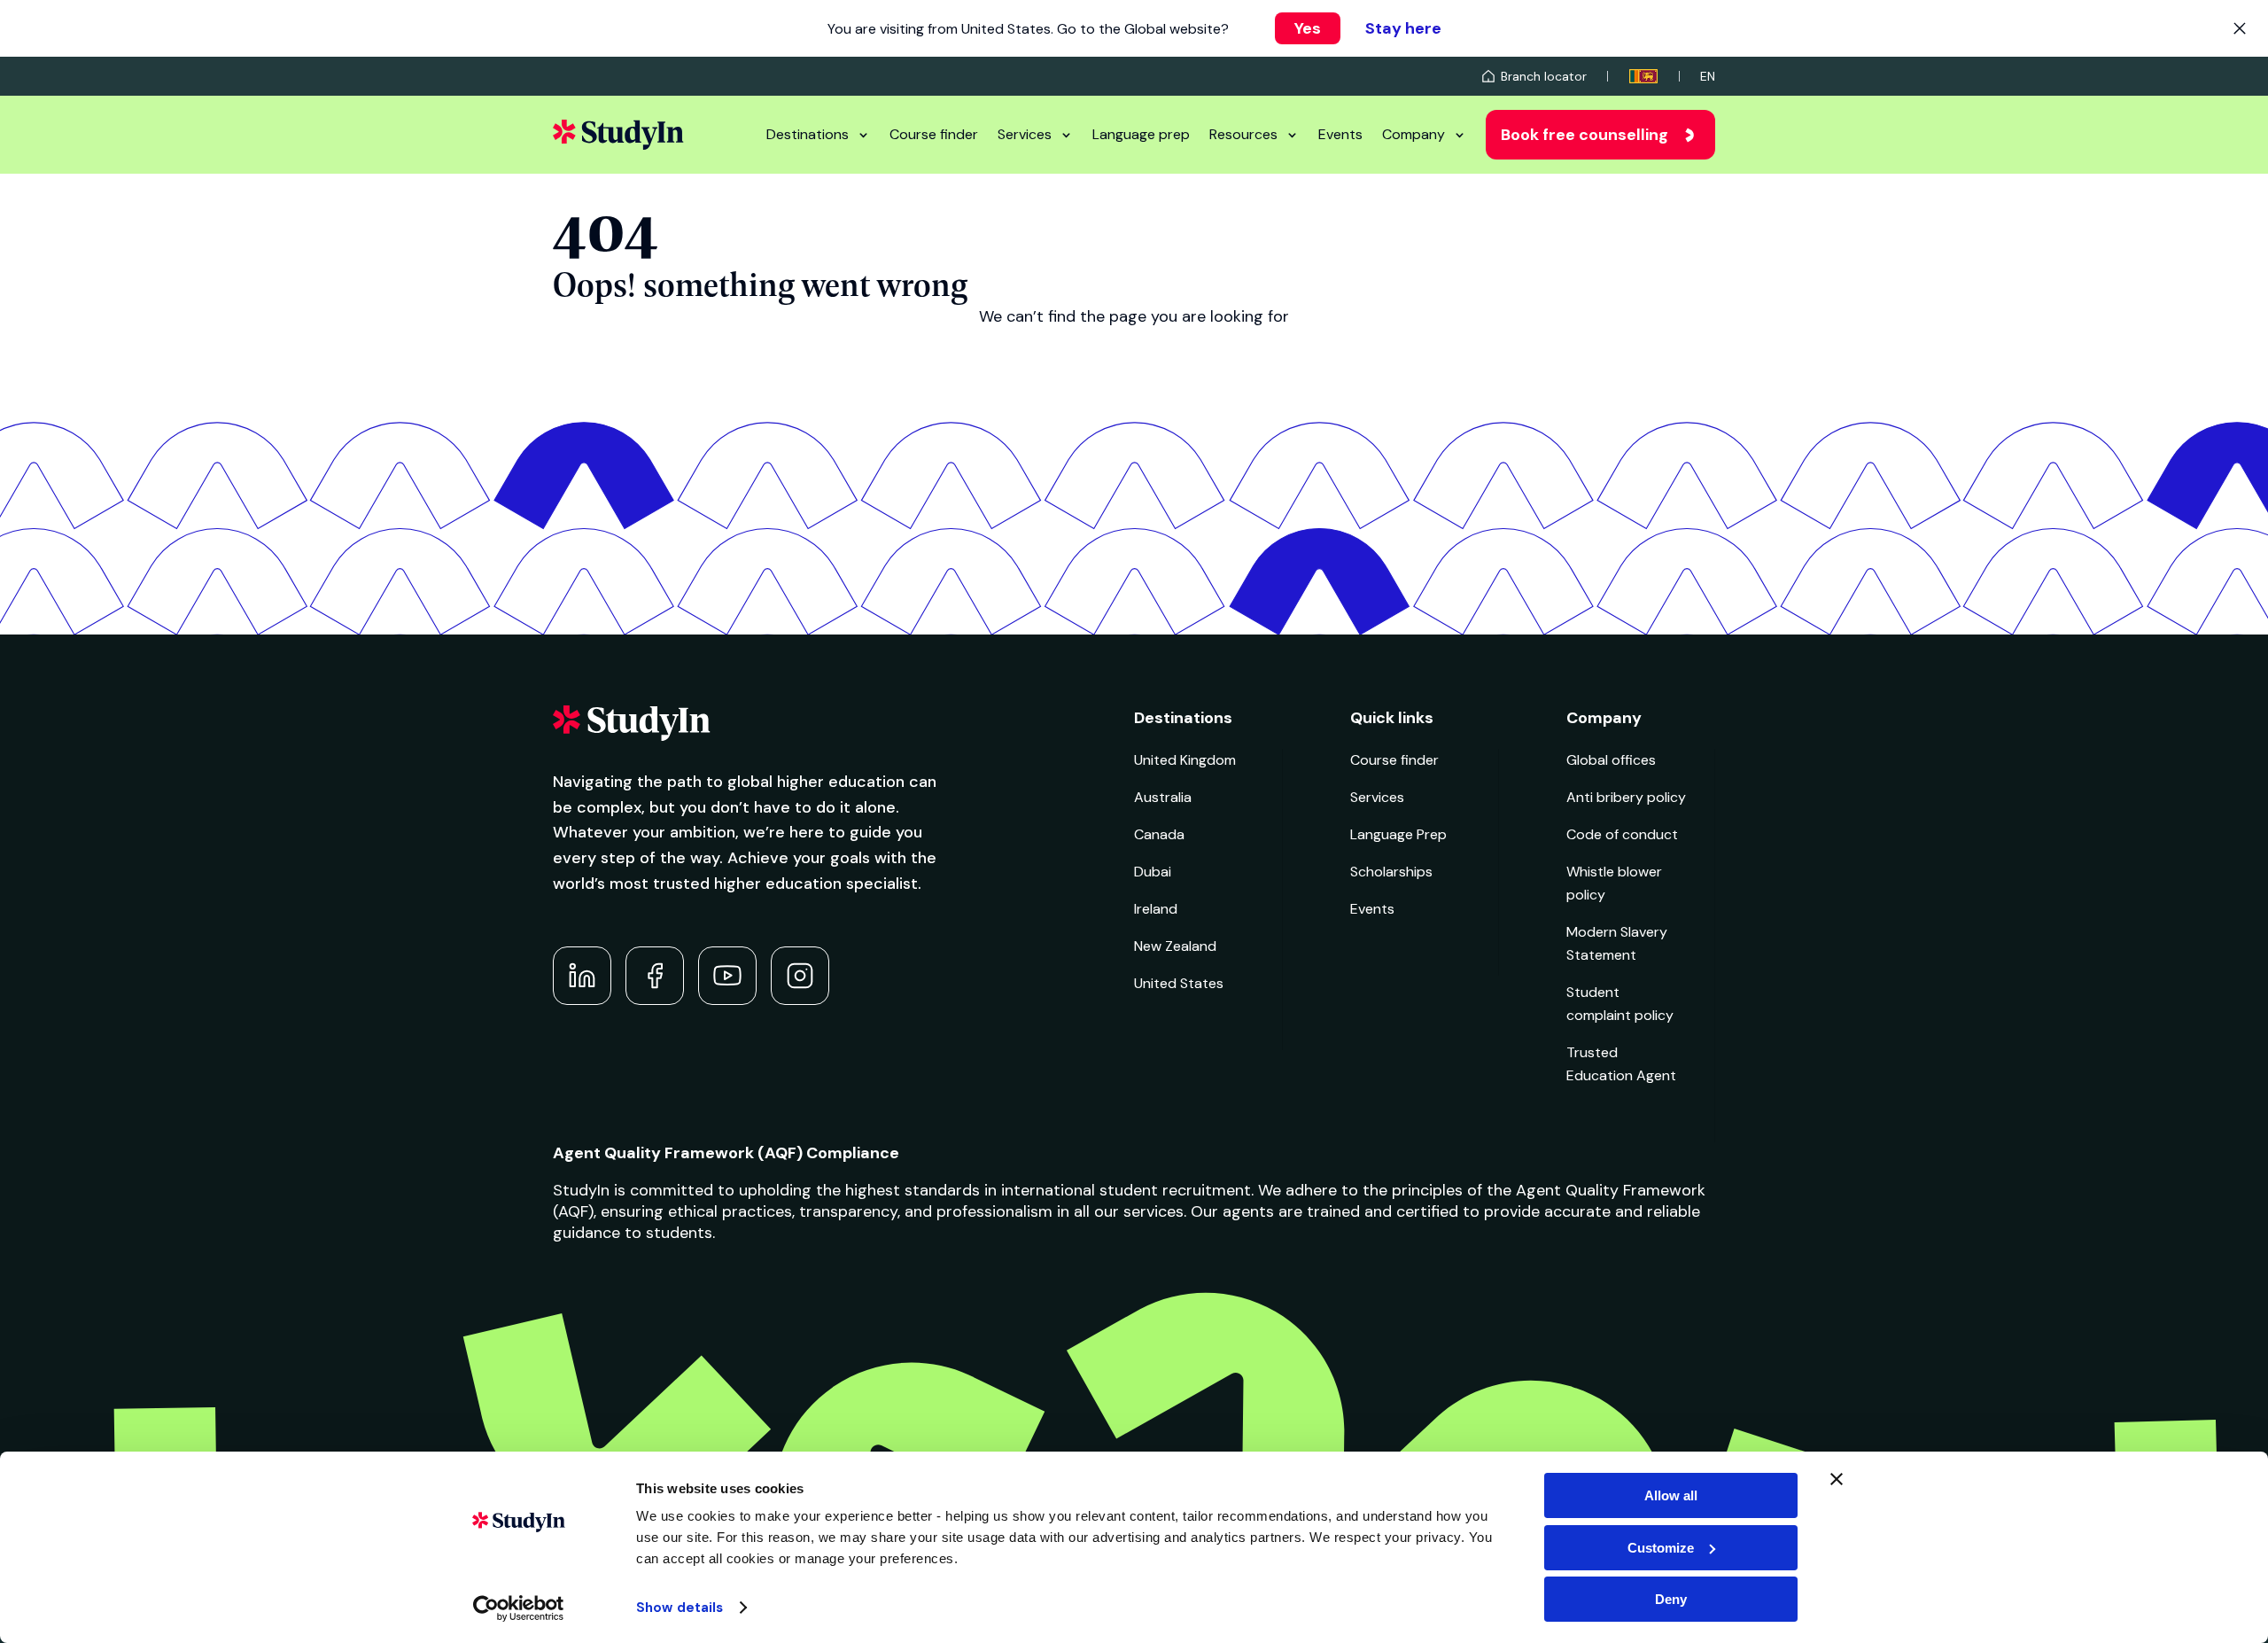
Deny (1671, 1599)
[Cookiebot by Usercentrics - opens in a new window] (519, 1608)
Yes (1308, 28)
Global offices (1611, 760)
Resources (1243, 134)
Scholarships (1391, 872)
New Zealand (1175, 946)
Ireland (1156, 909)
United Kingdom (1185, 760)
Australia (1163, 797)
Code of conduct (1622, 834)
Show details (680, 1608)
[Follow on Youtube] (727, 976)
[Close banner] (1837, 1479)
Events (1340, 134)
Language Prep (1398, 834)
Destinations (808, 134)
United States (1179, 983)
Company (1414, 134)
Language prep (1141, 134)
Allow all (1671, 1495)
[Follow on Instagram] (800, 976)
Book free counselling (1584, 135)
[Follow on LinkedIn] (582, 976)
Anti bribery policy (1626, 797)
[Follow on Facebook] (655, 976)
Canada (1159, 834)
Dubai (1153, 872)
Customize (1661, 1548)
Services (1025, 134)
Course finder (934, 134)
